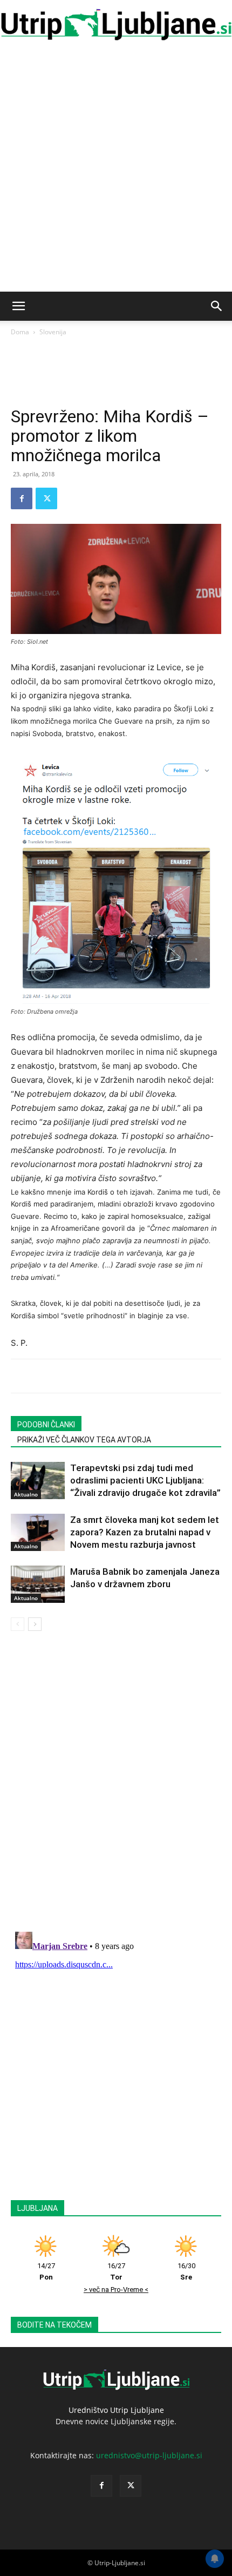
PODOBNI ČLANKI (46, 1425)
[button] (18, 306)
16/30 (186, 2271)
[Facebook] (22, 498)
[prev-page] (18, 1624)
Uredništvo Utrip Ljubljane (116, 2410)
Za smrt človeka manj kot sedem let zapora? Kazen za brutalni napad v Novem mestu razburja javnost (145, 1532)
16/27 (116, 2271)
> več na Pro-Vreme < (116, 2290)
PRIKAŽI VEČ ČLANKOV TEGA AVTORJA (84, 1440)
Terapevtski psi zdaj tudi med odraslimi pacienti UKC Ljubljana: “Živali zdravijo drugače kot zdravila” (145, 1480)
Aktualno (26, 1494)
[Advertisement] (116, 170)
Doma (20, 332)
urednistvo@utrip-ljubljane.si (149, 2455)
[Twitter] (46, 498)
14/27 (46, 2271)
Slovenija (53, 332)
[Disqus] (116, 1783)
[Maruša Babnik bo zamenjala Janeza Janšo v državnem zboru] (38, 1584)
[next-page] (35, 1624)
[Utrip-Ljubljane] (116, 25)
